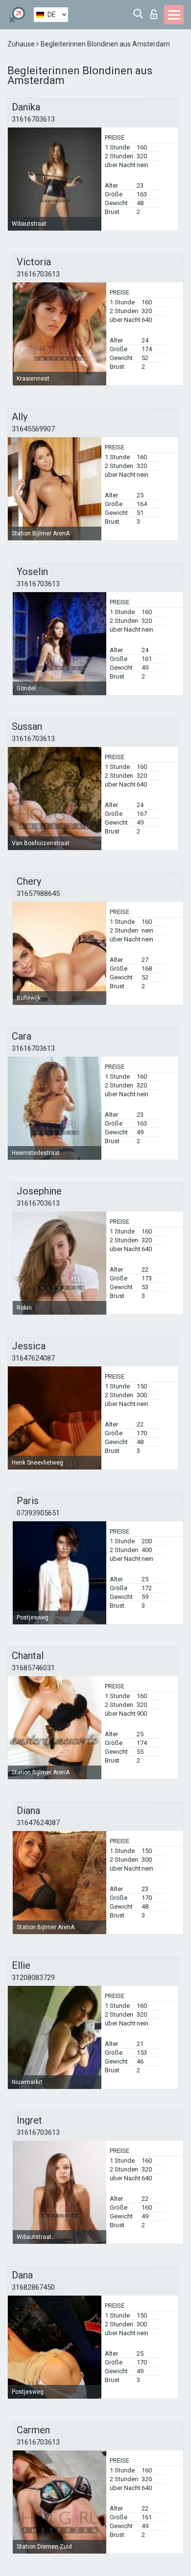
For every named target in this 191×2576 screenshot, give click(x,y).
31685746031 (33, 1668)
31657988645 (38, 894)
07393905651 (38, 1513)
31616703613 (33, 119)
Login (156, 11)
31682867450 (33, 2287)
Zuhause (22, 44)
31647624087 (33, 1358)
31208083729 (33, 1978)
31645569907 (33, 429)
